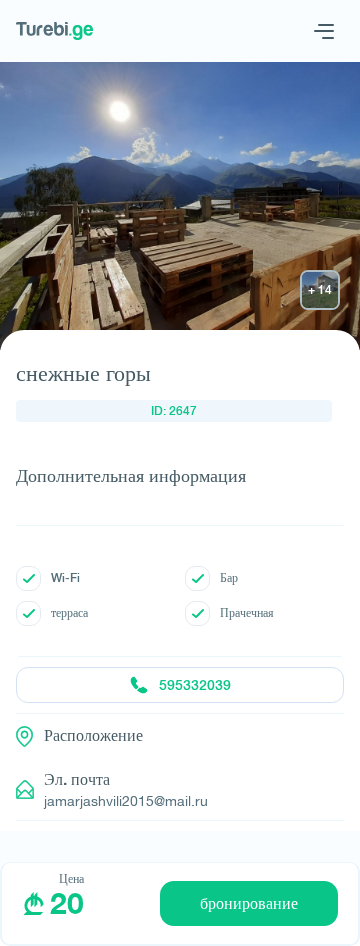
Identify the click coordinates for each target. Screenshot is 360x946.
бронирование (249, 903)
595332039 (195, 685)
